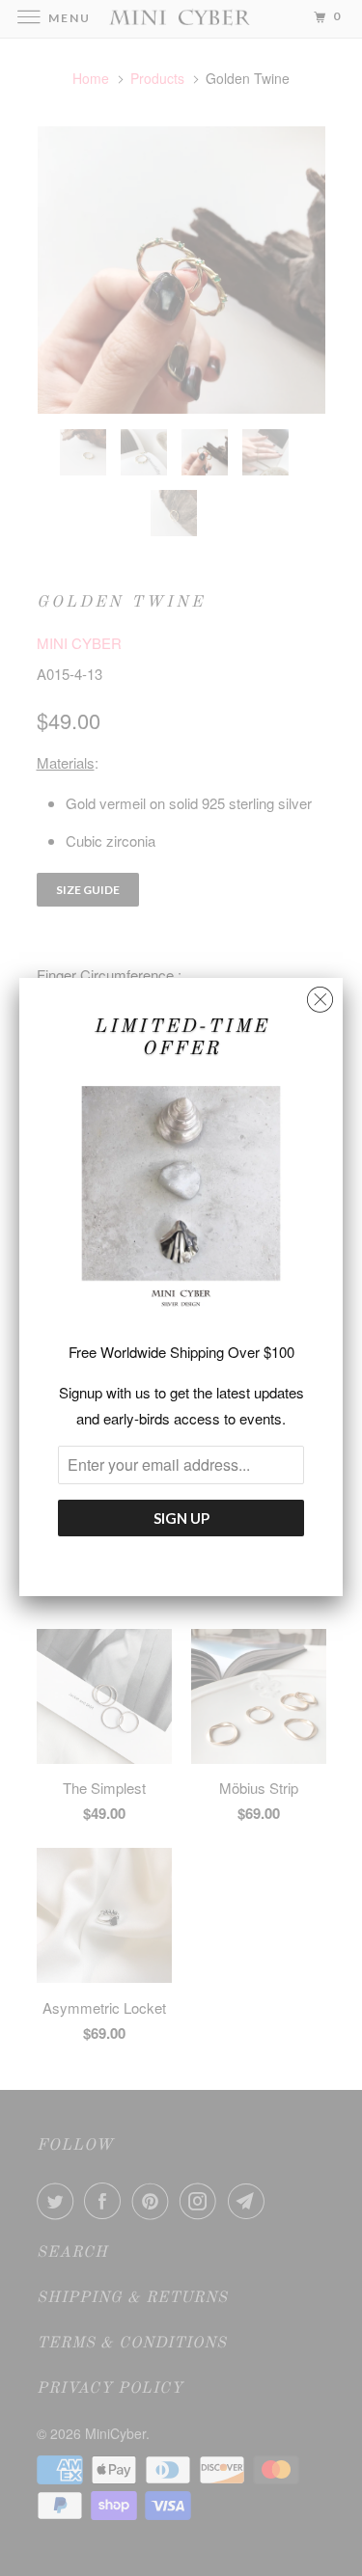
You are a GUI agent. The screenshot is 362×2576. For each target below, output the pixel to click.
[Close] (320, 995)
